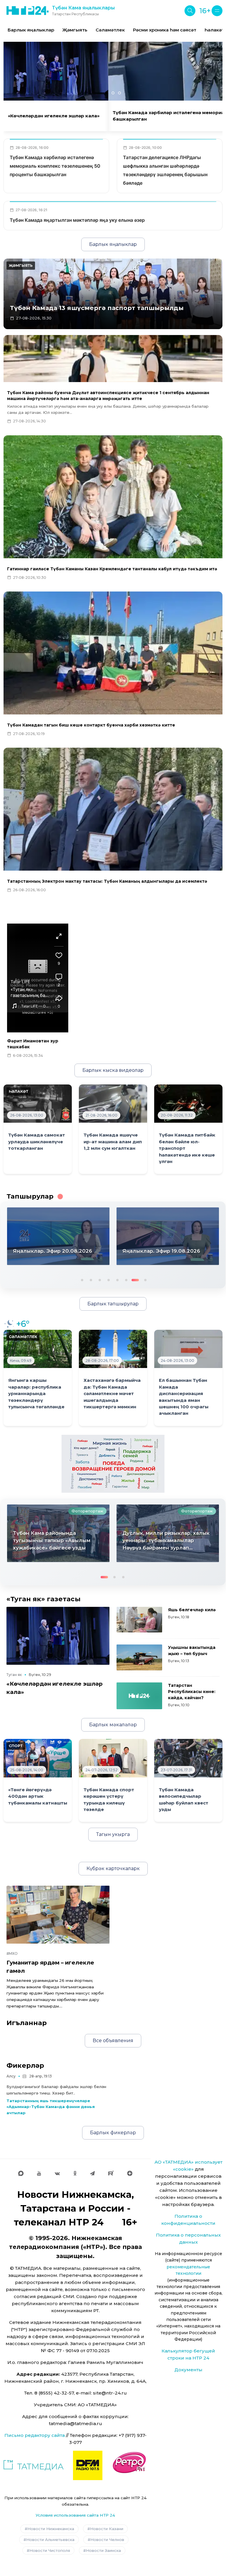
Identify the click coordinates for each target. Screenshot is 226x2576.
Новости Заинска (103, 2550)
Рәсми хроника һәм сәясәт (165, 30)
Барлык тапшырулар (113, 1304)
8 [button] (143, 1279)
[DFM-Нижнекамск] (88, 2465)
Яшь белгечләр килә (192, 1610)
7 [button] (134, 1279)
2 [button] (90, 1279)
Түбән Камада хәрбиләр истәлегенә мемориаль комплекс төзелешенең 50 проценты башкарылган (55, 166)
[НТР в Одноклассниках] (75, 2173)
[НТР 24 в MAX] (21, 2173)
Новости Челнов (107, 2540)
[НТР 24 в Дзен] (130, 2173)
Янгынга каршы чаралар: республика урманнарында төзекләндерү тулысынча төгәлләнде (36, 1394)
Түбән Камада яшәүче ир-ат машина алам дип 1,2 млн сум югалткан (113, 1142)
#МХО (12, 1953)
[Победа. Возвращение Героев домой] (113, 1463)
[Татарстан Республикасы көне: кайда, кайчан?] (139, 1696)
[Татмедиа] (34, 2465)
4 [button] (108, 1279)
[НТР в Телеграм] (92, 2173)
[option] (31, 30)
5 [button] (117, 1279)
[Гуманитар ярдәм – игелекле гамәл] (58, 1915)
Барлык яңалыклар (31, 30)
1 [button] (82, 1279)
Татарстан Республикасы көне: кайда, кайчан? (192, 1692)
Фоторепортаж (87, 1511)
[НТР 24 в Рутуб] (111, 2173)
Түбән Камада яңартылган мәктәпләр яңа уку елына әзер (77, 220)
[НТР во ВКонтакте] (57, 2173)
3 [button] (99, 1279)
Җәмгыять (75, 30)
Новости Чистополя (50, 2550)
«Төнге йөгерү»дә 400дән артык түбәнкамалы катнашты (38, 1796)
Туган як (14, 1675)
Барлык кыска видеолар (113, 1070)
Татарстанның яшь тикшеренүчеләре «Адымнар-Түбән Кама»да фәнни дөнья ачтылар (51, 2107)
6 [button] (126, 1279)
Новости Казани (107, 2529)
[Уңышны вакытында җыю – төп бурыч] (139, 1657)
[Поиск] (190, 11)
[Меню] (217, 11)
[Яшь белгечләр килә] (139, 1620)
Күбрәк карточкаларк (113, 1868)
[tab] (107, 93)
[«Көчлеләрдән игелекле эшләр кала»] (58, 1636)
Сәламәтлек (110, 30)
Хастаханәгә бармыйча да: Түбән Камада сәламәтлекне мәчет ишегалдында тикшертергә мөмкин (112, 1394)
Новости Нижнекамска (51, 2529)
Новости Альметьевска (50, 2540)
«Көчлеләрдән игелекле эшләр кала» (54, 116)
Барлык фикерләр (113, 2133)
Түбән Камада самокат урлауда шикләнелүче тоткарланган (37, 1142)
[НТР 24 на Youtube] (39, 2173)
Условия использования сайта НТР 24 (75, 2515)
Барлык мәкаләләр (113, 1725)
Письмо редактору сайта (35, 2435)
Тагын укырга (113, 1834)
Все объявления (113, 2041)
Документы (188, 2370)
